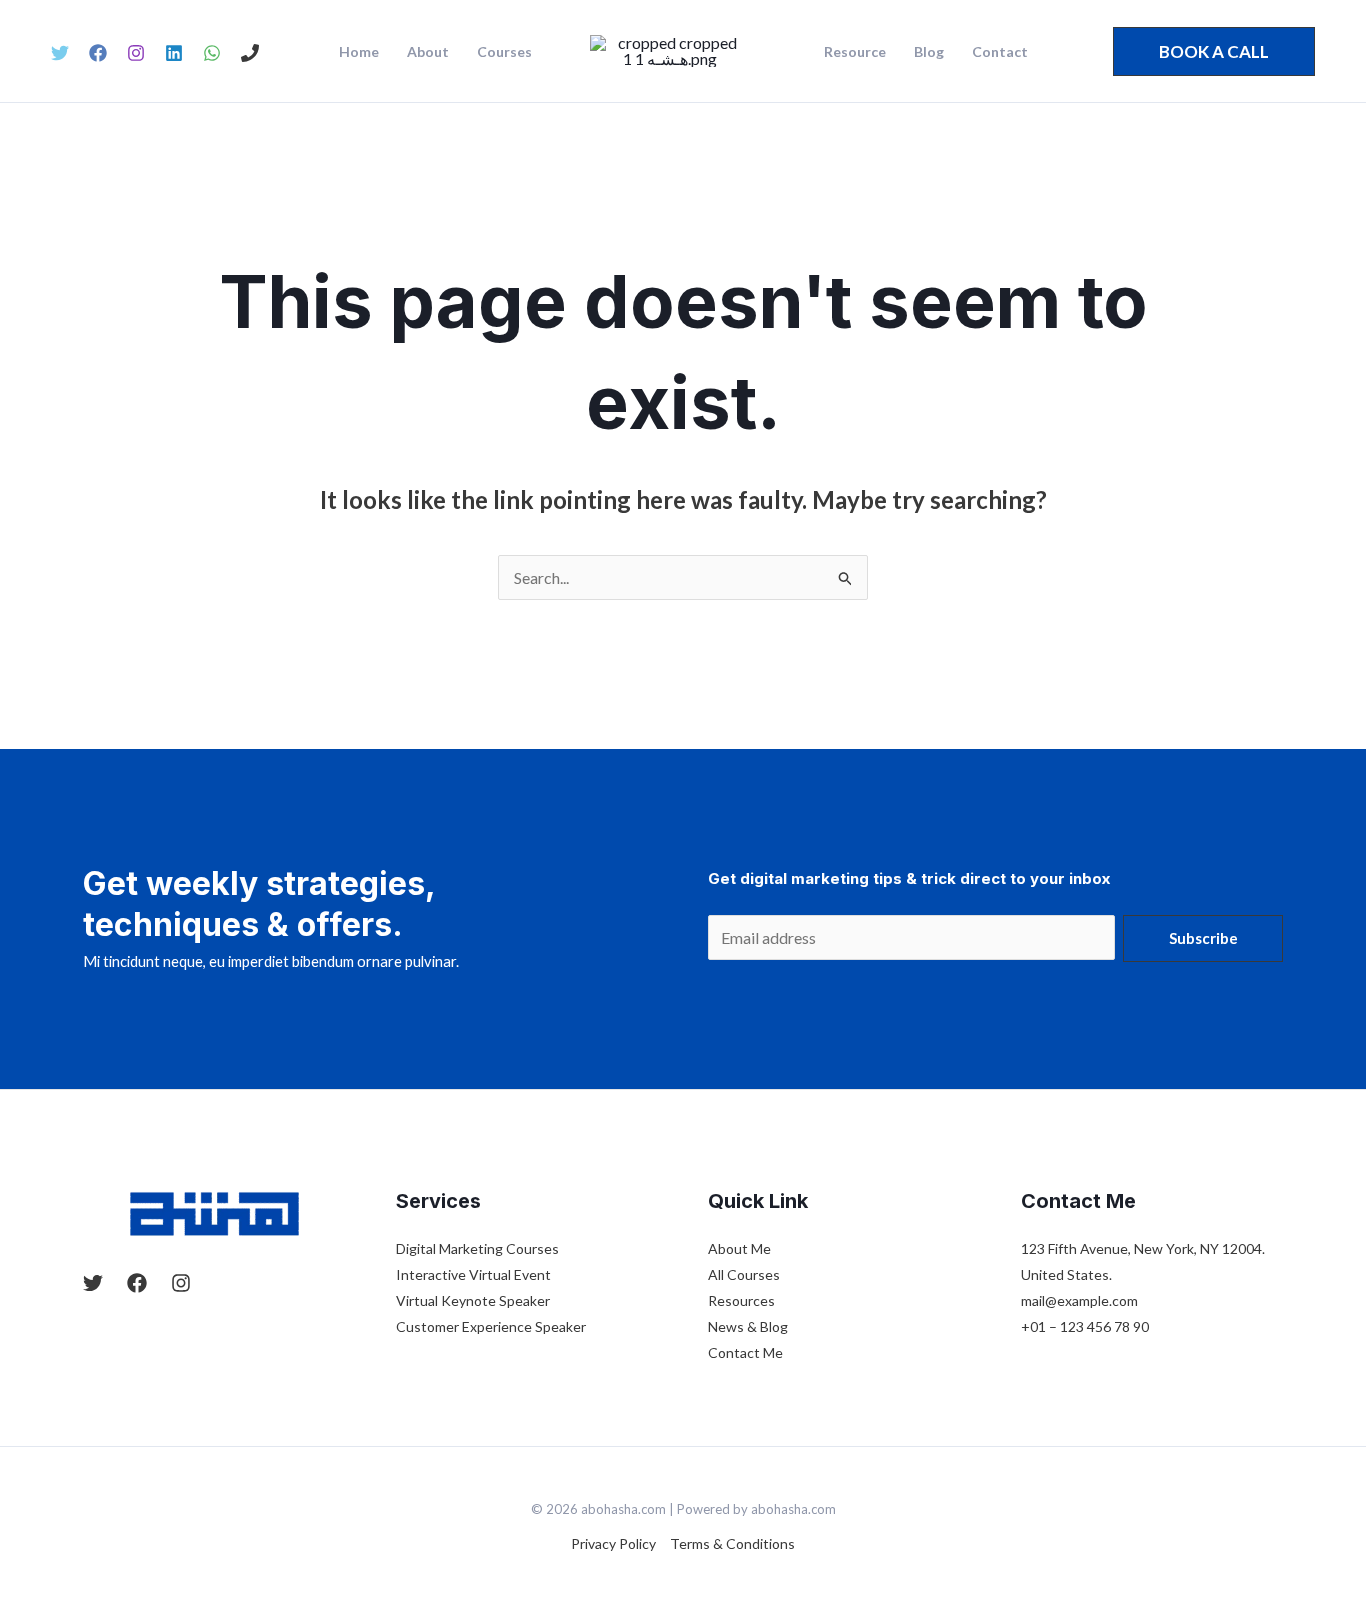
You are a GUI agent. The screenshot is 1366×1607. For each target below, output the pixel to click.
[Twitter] (60, 53)
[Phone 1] (250, 53)
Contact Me (745, 1352)
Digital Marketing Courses (477, 1248)
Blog (929, 52)
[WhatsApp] (212, 53)
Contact (1000, 52)
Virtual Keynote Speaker (473, 1300)
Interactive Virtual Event (473, 1274)
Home (359, 52)
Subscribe (1203, 938)
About (428, 52)
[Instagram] (136, 53)
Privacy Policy (613, 1543)
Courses (504, 52)
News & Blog (748, 1326)
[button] (1214, 51)
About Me (739, 1248)
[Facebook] (98, 53)
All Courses (744, 1274)
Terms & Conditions (732, 1543)
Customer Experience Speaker (491, 1326)
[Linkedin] (174, 53)
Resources (741, 1300)
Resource (855, 52)
